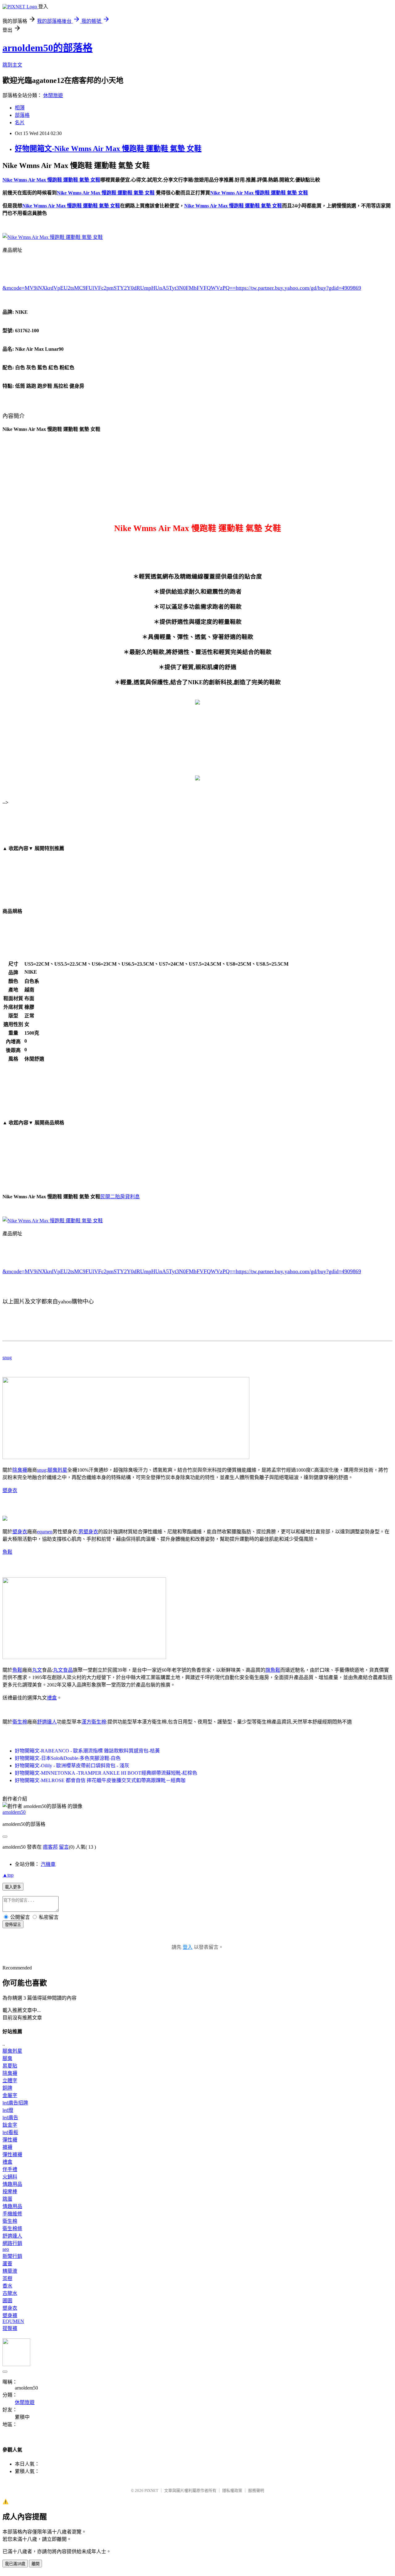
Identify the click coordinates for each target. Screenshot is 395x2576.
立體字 (10, 2081)
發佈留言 (13, 1925)
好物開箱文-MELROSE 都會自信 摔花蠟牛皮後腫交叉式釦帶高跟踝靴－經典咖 (100, 1780)
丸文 (37, 1670)
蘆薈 (7, 2264)
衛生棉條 (12, 2228)
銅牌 (7, 2088)
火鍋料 (10, 2177)
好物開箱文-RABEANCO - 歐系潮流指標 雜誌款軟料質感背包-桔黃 (87, 1751)
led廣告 (10, 2118)
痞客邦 (50, 1847)
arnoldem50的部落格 (48, 48)
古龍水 (10, 2293)
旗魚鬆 (273, 1670)
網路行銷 (12, 2243)
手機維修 (12, 2214)
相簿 (20, 108)
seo (6, 2249)
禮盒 (52, 1698)
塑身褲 (10, 2315)
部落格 (22, 115)
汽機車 (48, 1864)
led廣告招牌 (15, 2103)
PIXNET (151, 2490)
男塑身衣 (88, 1532)
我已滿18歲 (15, 2564)
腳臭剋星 (57, 1470)
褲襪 (7, 2147)
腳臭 (7, 2058)
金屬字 (10, 2095)
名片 (20, 123)
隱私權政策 (232, 2490)
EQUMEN (13, 2321)
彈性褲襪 (12, 2155)
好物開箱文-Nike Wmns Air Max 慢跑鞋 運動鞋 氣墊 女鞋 (108, 149)
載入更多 (13, 1887)
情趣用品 (12, 2184)
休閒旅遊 (53, 95)
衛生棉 (20, 1722)
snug (7, 1358)
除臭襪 (20, 1470)
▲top (8, 1875)
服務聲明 (256, 2490)
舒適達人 (47, 1722)
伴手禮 (10, 2169)
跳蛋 (7, 2199)
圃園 (7, 2301)
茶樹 (7, 2278)
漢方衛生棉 (94, 1722)
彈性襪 (10, 2140)
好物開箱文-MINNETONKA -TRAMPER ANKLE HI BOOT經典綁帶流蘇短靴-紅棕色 (106, 1773)
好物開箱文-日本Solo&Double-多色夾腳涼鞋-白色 (68, 1758)
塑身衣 (10, 1490)
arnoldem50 (14, 1812)
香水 (7, 2286)
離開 (35, 2564)
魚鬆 (7, 1552)
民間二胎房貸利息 (120, 1197)
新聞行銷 (12, 2256)
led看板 (10, 2132)
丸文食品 (63, 1670)
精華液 (10, 2271)
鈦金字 (10, 2125)
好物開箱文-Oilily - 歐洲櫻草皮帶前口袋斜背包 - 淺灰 (72, 1766)
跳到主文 (12, 65)
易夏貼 (10, 2066)
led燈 (8, 2110)
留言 (64, 1847)
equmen (45, 1532)
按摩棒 (10, 2192)
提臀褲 (10, 2328)
